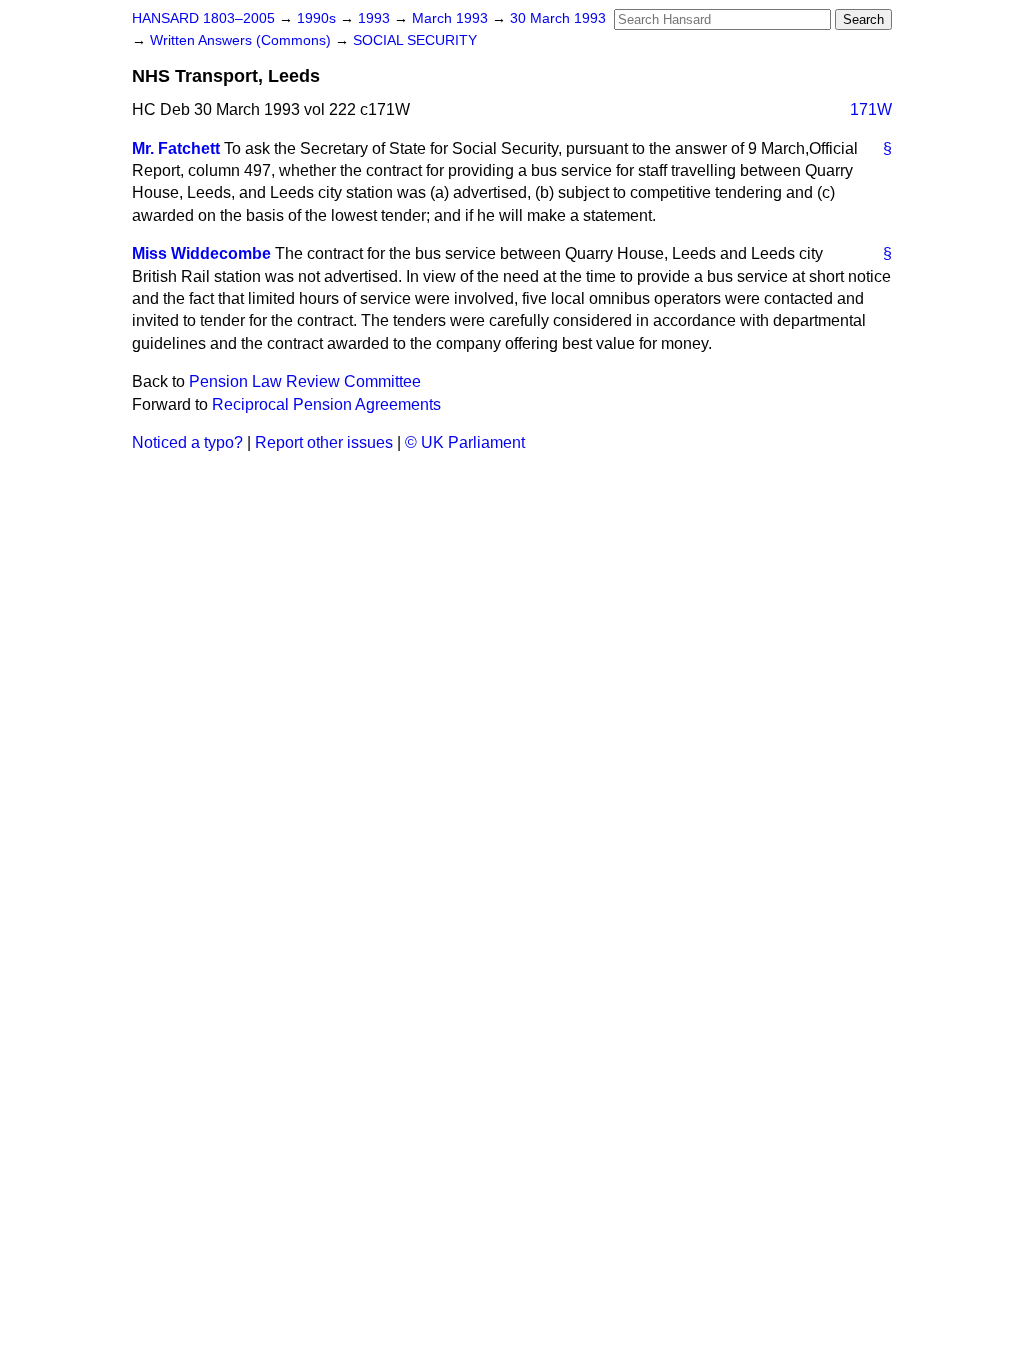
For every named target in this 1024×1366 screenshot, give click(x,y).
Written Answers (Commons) (242, 40)
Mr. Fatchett (176, 148)
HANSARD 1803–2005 (203, 18)
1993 (376, 18)
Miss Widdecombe (201, 253)
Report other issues (324, 442)
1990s (318, 18)
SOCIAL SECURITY (415, 40)
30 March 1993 (558, 18)
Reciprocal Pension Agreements (326, 404)
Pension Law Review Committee (305, 381)
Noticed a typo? (187, 442)
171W (871, 109)
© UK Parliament (465, 442)
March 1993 (452, 18)
